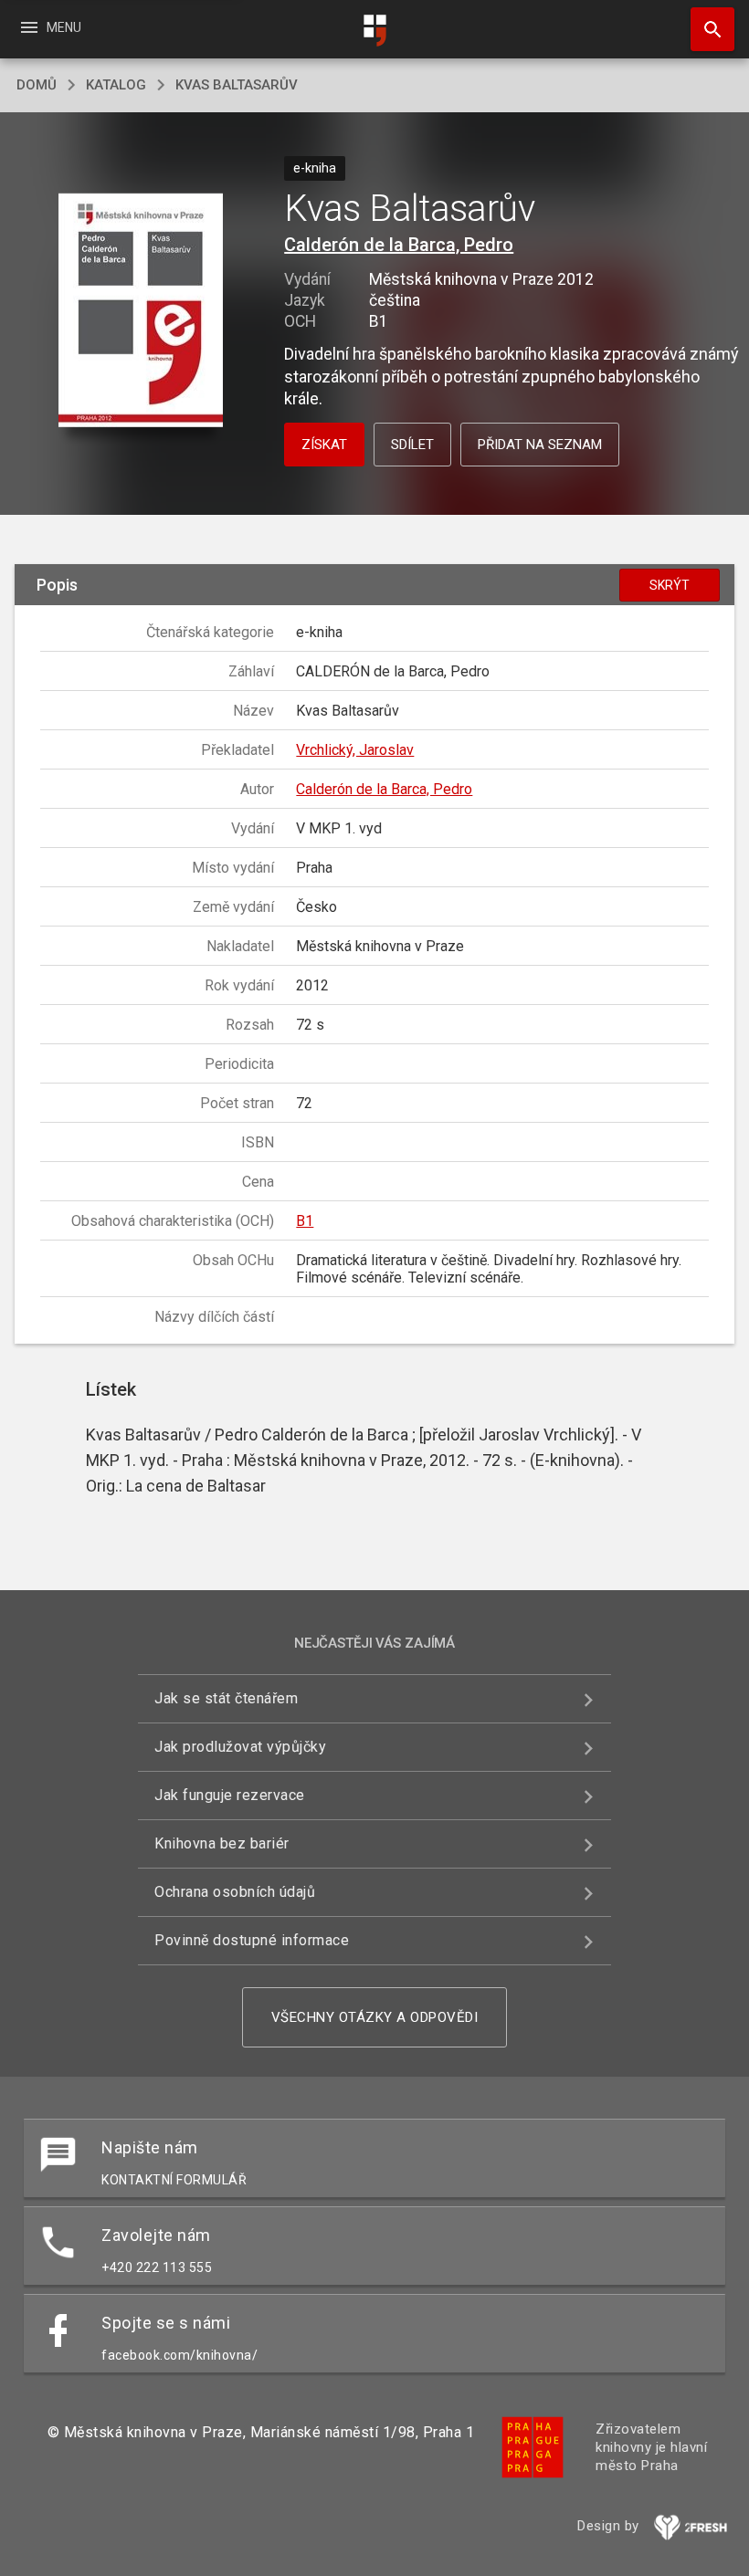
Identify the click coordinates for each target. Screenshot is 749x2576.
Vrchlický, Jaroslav (355, 750)
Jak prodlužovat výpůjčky (240, 1747)
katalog (116, 85)
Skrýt (670, 585)
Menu (50, 27)
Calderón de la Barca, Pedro (399, 245)
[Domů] (374, 31)
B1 (305, 1221)
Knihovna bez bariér (222, 1843)
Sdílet (412, 445)
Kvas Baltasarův (237, 85)
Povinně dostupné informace (252, 1940)
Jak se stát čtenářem (226, 1698)
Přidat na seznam (540, 445)
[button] (140, 311)
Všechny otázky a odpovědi (375, 2017)
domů (37, 85)
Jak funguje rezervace (230, 1795)
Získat (324, 445)
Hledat (706, 29)
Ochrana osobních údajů (235, 1892)
